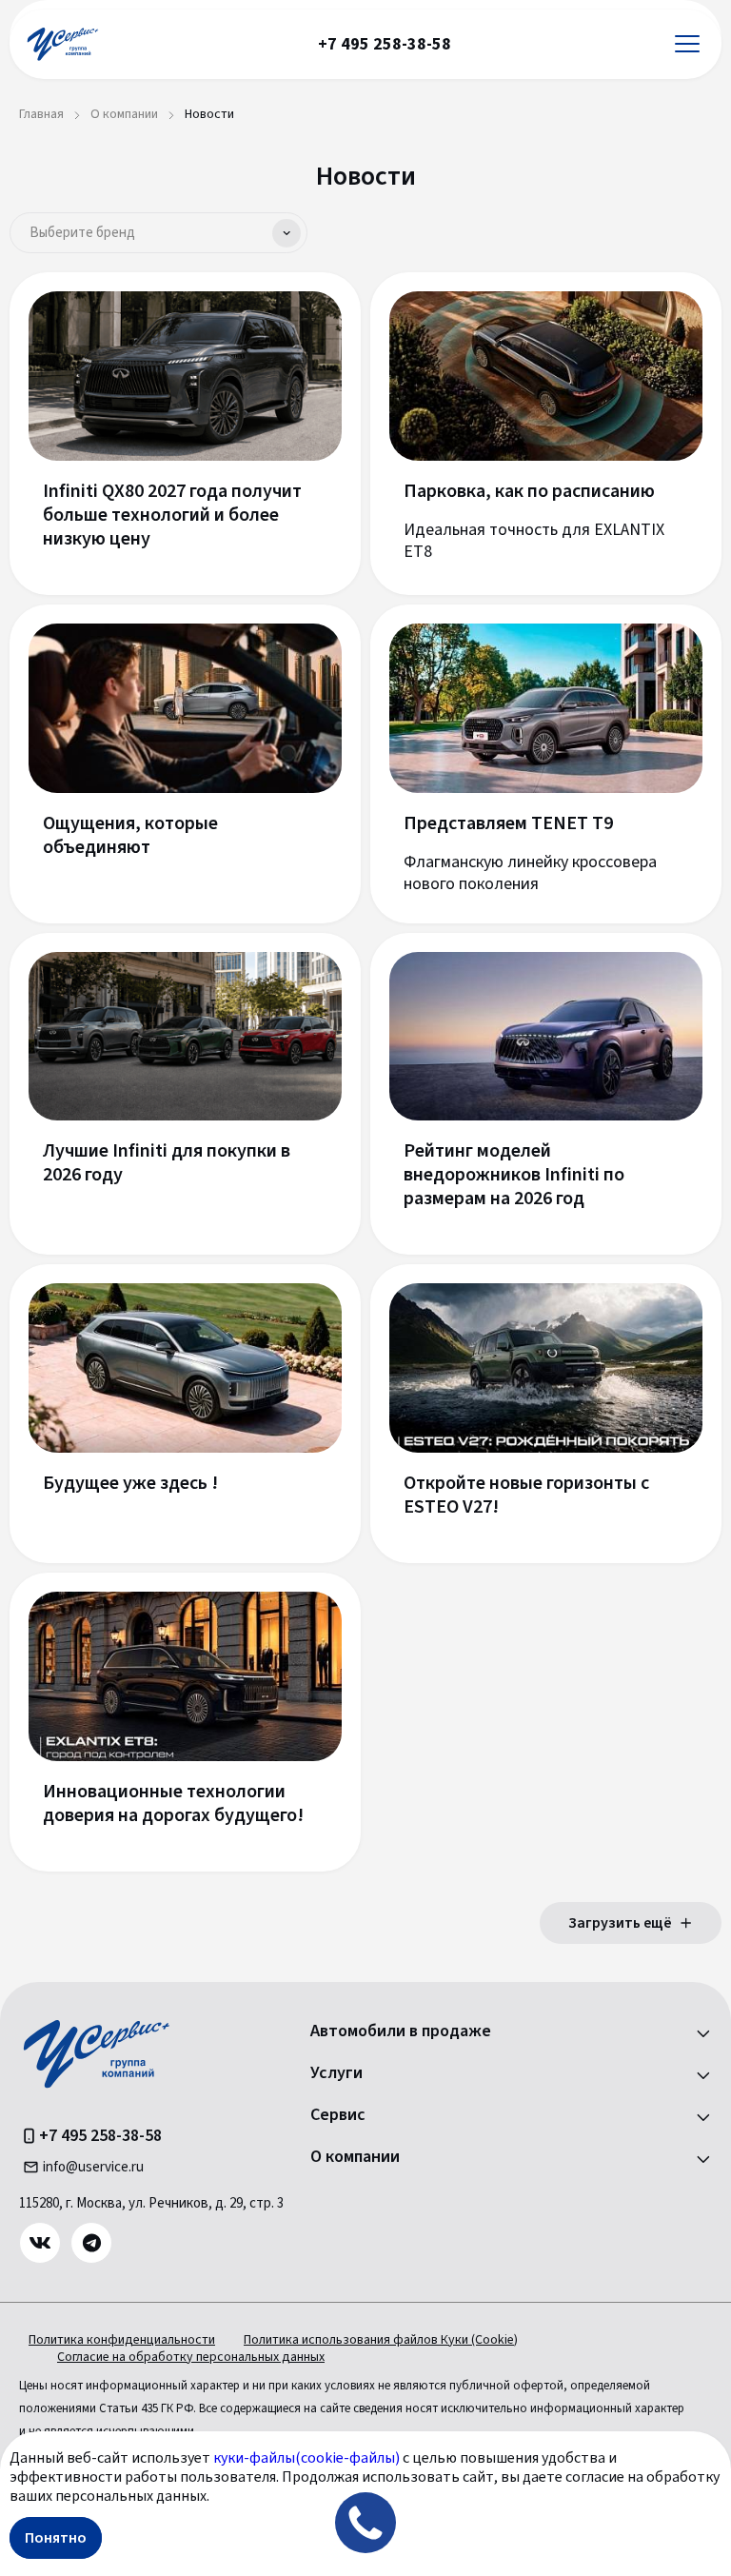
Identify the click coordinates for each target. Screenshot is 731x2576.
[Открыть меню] (687, 44)
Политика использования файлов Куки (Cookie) (381, 2340)
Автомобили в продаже (401, 2031)
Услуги (336, 2073)
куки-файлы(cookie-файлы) (306, 2458)
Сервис (338, 2115)
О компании (355, 2157)
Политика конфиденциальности (122, 2340)
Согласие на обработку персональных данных (191, 2357)
